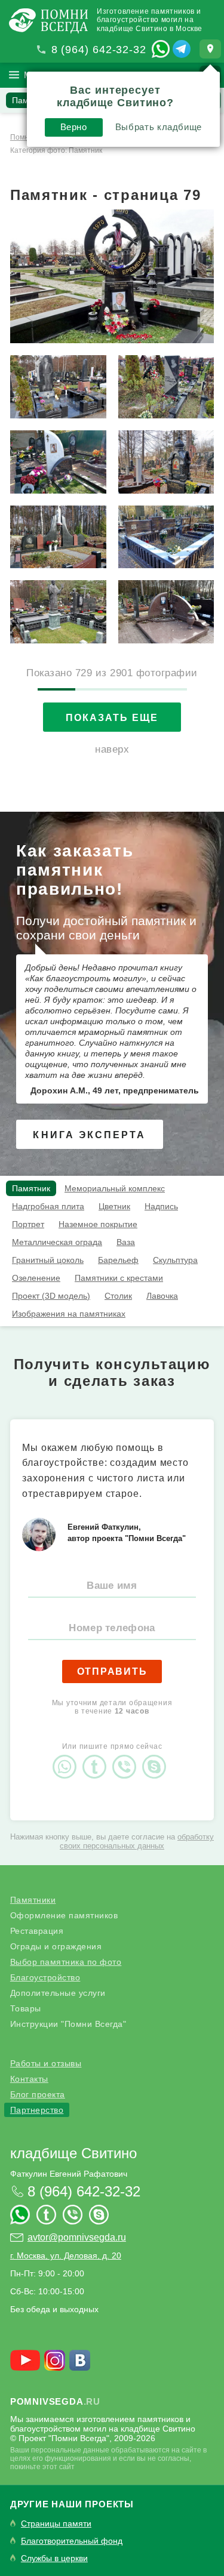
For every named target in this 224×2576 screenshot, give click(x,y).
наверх (112, 749)
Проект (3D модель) (51, 1296)
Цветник (114, 1206)
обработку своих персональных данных (137, 1841)
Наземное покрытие (98, 1224)
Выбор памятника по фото (66, 1962)
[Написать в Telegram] (182, 49)
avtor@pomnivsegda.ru (77, 2237)
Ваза (126, 1242)
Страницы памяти (56, 2524)
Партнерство (37, 2110)
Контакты (29, 2079)
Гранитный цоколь (48, 1260)
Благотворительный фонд (72, 2541)
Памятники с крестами (119, 1278)
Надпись (161, 1206)
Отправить (112, 1671)
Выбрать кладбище (159, 127)
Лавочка (162, 1296)
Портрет (28, 1224)
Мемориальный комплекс (115, 1188)
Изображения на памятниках (69, 1314)
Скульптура (175, 1260)
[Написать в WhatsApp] (161, 49)
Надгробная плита (48, 1206)
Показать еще (112, 718)
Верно (74, 127)
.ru (55, 2401)
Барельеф (118, 1260)
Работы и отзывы (46, 2063)
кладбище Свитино (73, 2153)
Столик (118, 1296)
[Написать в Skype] (157, 1757)
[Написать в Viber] (127, 1757)
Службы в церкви (54, 2558)
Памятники (33, 1900)
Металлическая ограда (57, 1242)
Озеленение (36, 1278)
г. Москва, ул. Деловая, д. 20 (66, 2255)
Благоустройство (45, 1977)
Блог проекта (38, 2094)
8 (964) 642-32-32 (99, 50)
